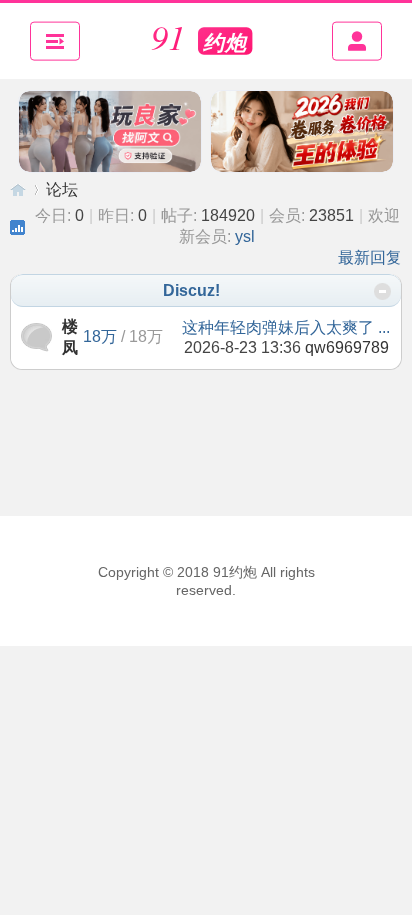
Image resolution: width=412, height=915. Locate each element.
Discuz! (191, 290)
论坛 (62, 189)
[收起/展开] (382, 291)
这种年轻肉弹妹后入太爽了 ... (286, 327)
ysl (245, 236)
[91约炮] (205, 41)
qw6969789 (347, 347)
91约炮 (18, 189)
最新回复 (370, 257)
